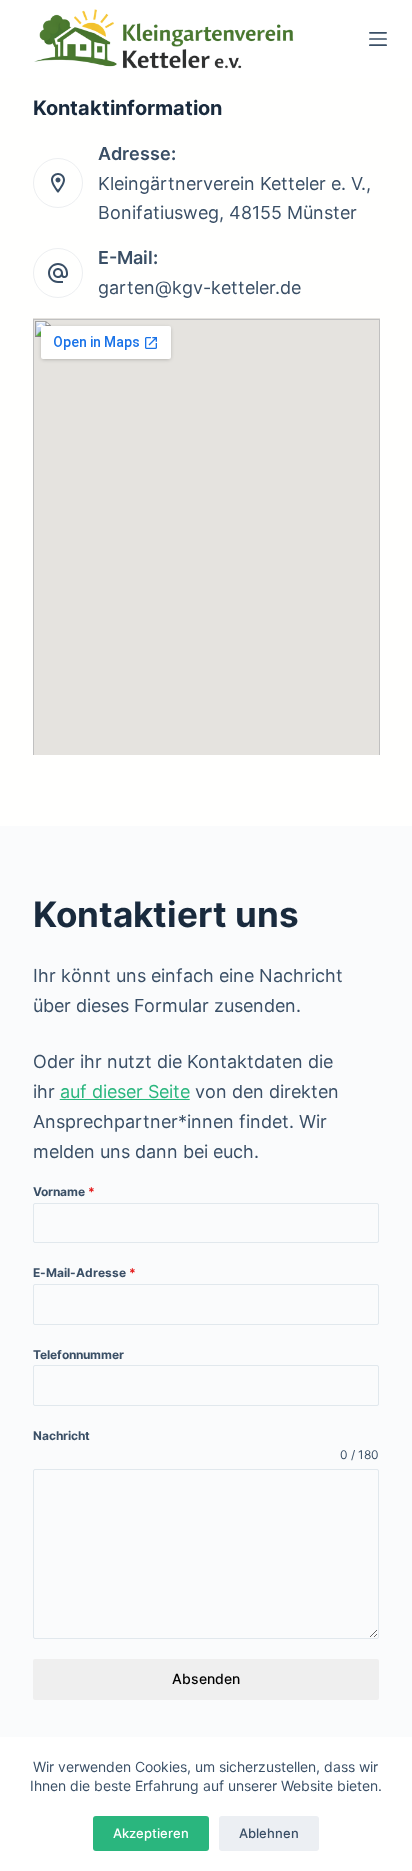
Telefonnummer (78, 1354)
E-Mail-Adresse (84, 1272)
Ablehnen (269, 1833)
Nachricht (61, 1435)
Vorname (64, 1191)
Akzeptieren (151, 1833)
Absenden (206, 1678)
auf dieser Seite (125, 1091)
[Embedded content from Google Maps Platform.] (206, 536)
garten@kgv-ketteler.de (199, 287)
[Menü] (378, 39)
